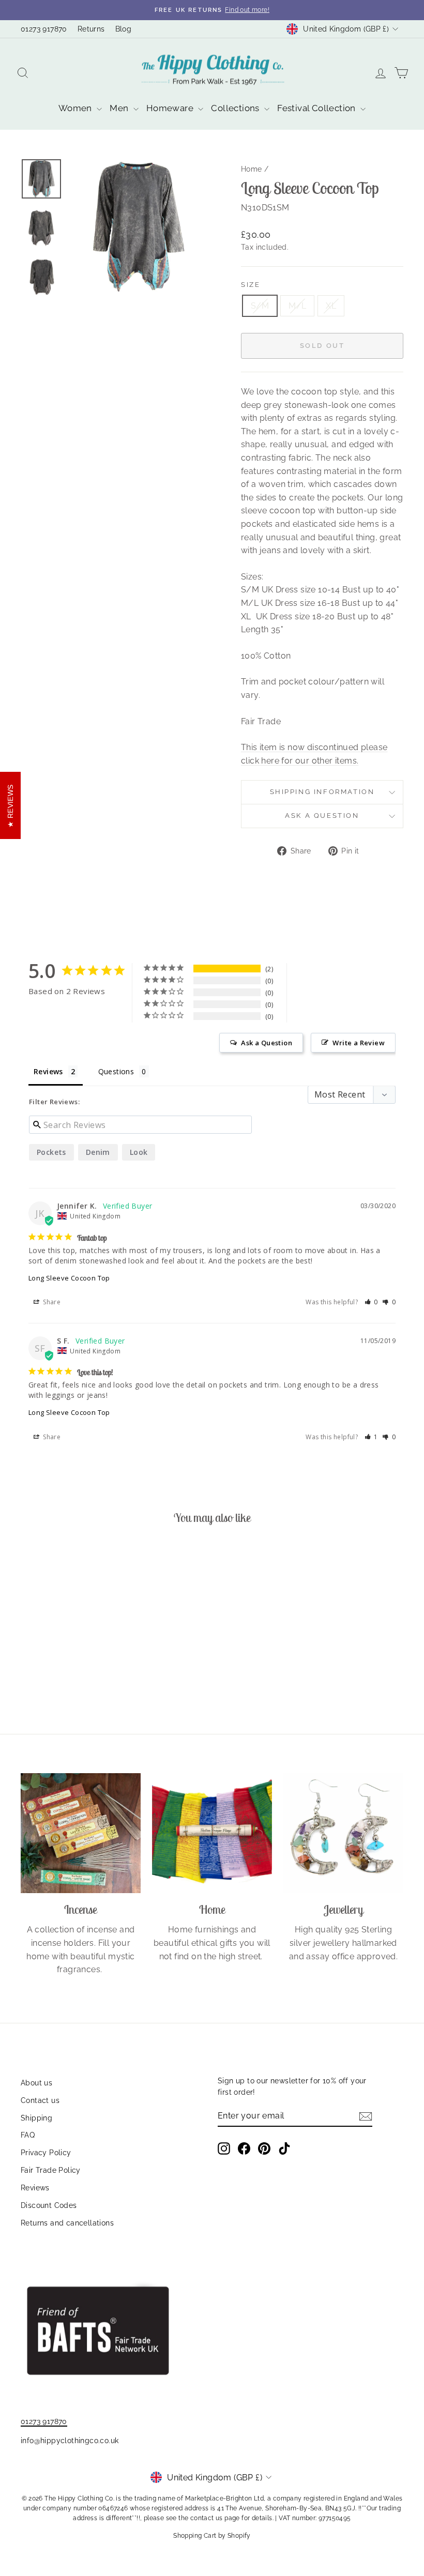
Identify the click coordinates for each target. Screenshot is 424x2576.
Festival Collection (317, 108)
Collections (236, 108)
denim (98, 1152)
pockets (51, 1152)
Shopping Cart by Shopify (212, 2536)
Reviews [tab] (48, 1071)
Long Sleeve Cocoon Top (69, 1278)
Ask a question (322, 816)
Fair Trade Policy (51, 2170)
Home (252, 169)
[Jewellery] (343, 1833)
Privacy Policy (46, 2153)
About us (36, 2083)
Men (120, 108)
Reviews (35, 2188)
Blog (124, 29)
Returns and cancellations (67, 2223)
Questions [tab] (116, 1071)
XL (331, 306)
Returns (91, 29)
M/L (297, 306)
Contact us (40, 2100)
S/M (260, 306)
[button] (372, 1302)
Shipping (36, 2118)
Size (251, 285)
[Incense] (81, 1833)
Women (76, 108)
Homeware (171, 108)
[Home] (212, 1833)
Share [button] (51, 1302)
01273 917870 (44, 29)
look (139, 1152)
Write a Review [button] (359, 1043)
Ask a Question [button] (267, 1043)
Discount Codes (49, 2205)
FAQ (28, 2135)
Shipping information (322, 792)
